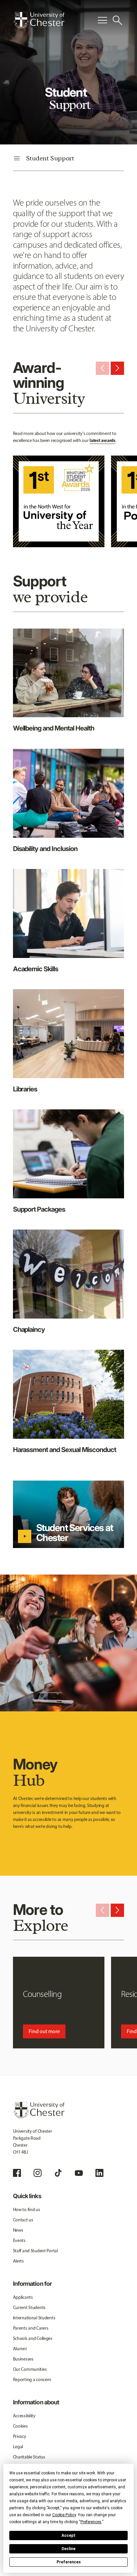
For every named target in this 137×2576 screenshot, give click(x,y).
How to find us (27, 2210)
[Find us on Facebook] (17, 2173)
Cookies (20, 2426)
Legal (18, 2447)
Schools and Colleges (33, 2338)
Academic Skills (36, 969)
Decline (68, 2549)
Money (35, 1772)
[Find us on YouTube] (79, 2173)
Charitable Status (29, 2457)
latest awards (102, 440)
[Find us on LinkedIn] (99, 2173)
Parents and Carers (31, 2328)
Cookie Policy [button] (64, 2515)
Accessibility (24, 2416)
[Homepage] (39, 20)
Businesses (23, 2359)
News (18, 2230)
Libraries (25, 1089)
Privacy (20, 2436)
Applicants (23, 2297)
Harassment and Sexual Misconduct (65, 1450)
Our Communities (30, 2369)
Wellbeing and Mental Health (54, 728)
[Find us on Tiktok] (58, 2173)
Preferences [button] (91, 2522)
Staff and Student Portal (35, 2251)
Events (19, 2240)
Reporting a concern (32, 2380)
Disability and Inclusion (45, 849)
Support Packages (39, 1209)
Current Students (29, 2308)
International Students (34, 2318)
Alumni (20, 2349)
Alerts (18, 2261)
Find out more (44, 2031)
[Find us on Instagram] (38, 2173)
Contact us (23, 2220)
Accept (68, 2535)
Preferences (69, 2562)
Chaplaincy (29, 1330)
